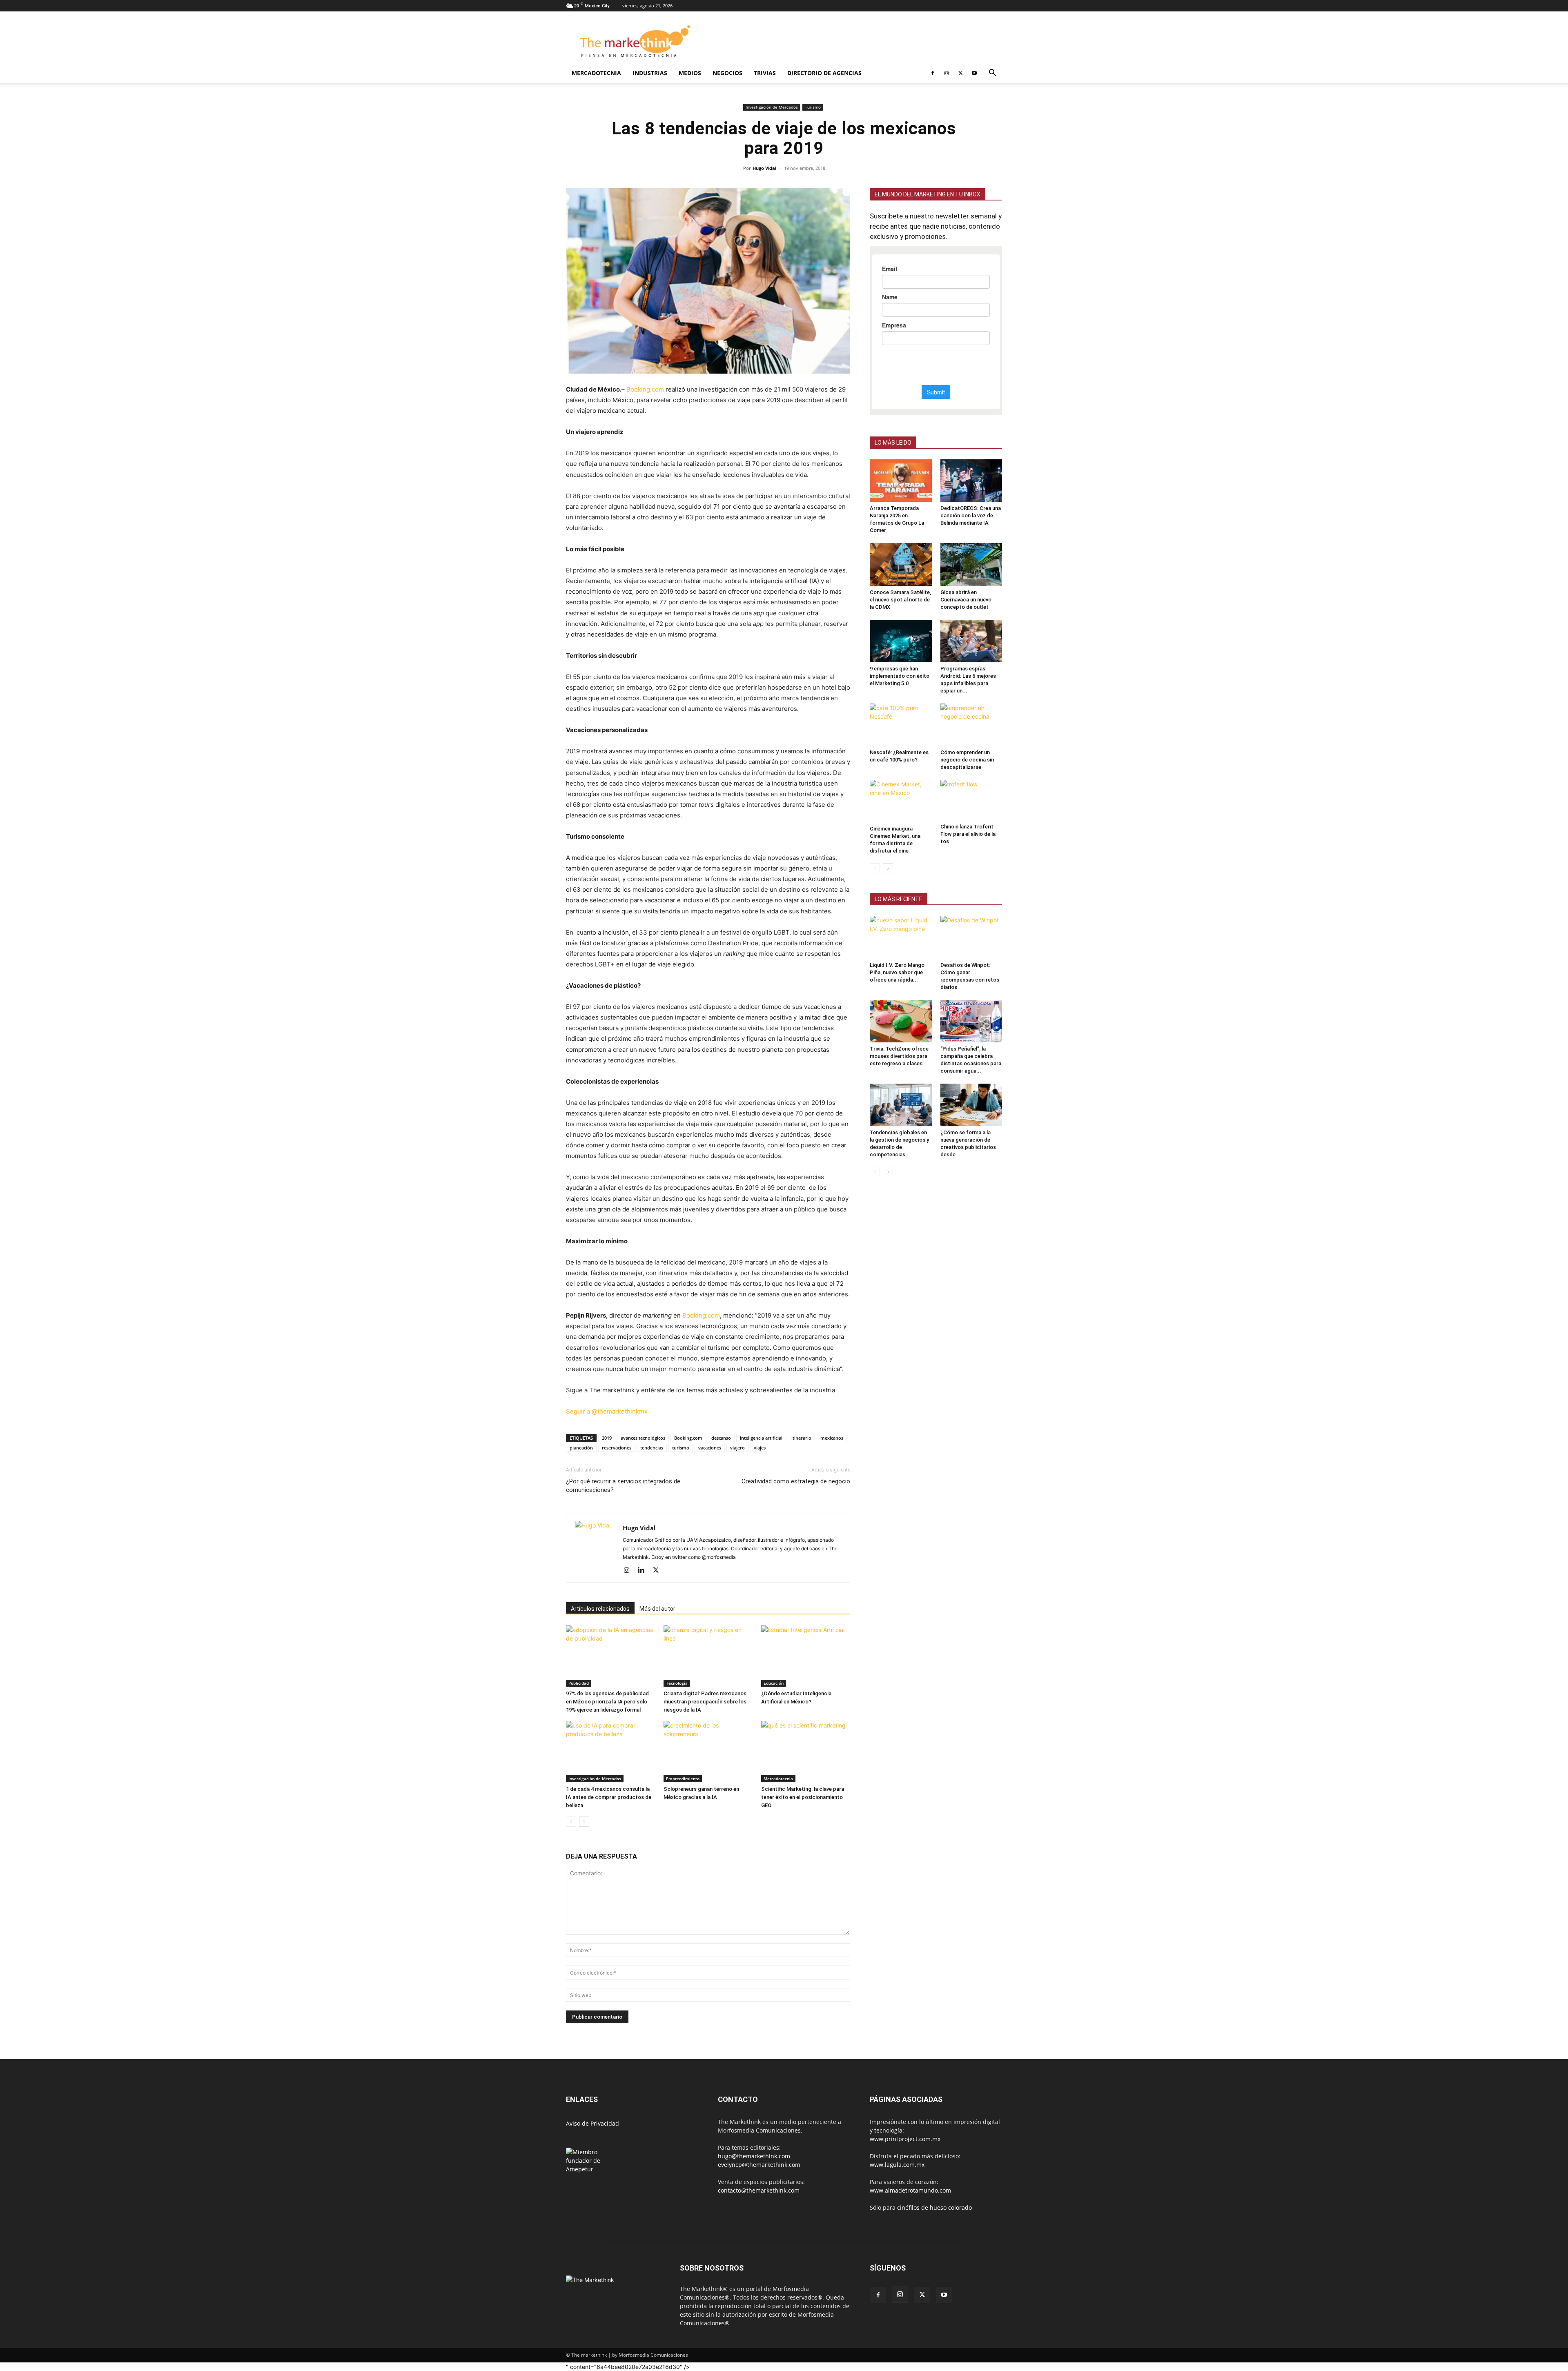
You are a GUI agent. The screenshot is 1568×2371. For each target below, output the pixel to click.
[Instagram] (947, 73)
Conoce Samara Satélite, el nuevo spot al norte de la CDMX (900, 600)
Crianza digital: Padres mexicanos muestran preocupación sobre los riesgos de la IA (705, 1702)
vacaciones (710, 1448)
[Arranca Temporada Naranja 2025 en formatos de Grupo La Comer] (901, 481)
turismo (681, 1448)
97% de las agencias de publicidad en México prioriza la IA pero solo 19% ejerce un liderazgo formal (607, 1702)
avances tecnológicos (643, 1439)
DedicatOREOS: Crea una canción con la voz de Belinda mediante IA (971, 515)
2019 (607, 1439)
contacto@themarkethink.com (759, 2191)
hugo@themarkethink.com (754, 2157)
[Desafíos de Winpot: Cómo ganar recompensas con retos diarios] (971, 937)
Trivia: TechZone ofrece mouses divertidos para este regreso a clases (899, 1056)
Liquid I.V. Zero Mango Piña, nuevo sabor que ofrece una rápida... (897, 972)
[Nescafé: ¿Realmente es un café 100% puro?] (901, 725)
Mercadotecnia (596, 73)
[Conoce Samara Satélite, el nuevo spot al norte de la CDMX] (901, 564)
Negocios (727, 73)
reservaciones (617, 1448)
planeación (581, 1448)
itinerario (801, 1439)
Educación (774, 1684)
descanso (721, 1439)
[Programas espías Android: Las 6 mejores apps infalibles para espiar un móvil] (971, 641)
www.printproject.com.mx (905, 2140)
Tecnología (677, 1684)
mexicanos (832, 1439)
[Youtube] (974, 73)
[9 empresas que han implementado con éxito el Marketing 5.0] (901, 641)
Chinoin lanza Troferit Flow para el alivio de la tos (968, 834)
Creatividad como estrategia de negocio (796, 1482)
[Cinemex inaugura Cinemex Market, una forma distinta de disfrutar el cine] (901, 801)
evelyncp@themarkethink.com (759, 2165)
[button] (992, 74)
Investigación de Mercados (772, 107)
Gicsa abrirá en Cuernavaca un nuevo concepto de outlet (966, 600)
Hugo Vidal (764, 168)
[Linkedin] (644, 1572)
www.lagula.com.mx (897, 2165)
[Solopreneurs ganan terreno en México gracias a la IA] (708, 1752)
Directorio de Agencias (824, 73)
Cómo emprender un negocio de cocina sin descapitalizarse (967, 760)
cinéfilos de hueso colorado (934, 2208)
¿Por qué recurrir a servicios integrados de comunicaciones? (623, 1486)
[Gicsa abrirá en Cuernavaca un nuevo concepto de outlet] (971, 564)
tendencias (652, 1448)
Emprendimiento (683, 1779)
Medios (690, 73)
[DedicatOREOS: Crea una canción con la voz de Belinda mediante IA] (971, 481)
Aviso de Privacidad (592, 2124)
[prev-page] (571, 1822)
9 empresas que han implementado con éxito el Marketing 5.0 (900, 676)
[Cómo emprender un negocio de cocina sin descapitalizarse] (971, 725)
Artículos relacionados (600, 1610)
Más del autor (657, 1610)
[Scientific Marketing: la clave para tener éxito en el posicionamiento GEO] (806, 1752)
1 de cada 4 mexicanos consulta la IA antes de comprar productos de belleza (609, 1798)
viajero (737, 1448)
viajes (760, 1448)
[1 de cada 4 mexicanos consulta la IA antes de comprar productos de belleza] (610, 1752)
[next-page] (584, 1822)
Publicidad (579, 1684)
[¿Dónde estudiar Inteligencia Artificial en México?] (806, 1657)
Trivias (765, 73)
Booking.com (645, 389)
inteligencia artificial (761, 1439)
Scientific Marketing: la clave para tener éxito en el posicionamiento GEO (803, 1798)
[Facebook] (933, 73)
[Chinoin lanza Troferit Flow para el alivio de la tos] (971, 800)
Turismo (813, 107)
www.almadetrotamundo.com (910, 2191)
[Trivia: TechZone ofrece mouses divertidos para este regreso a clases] (901, 1021)
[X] (960, 73)
